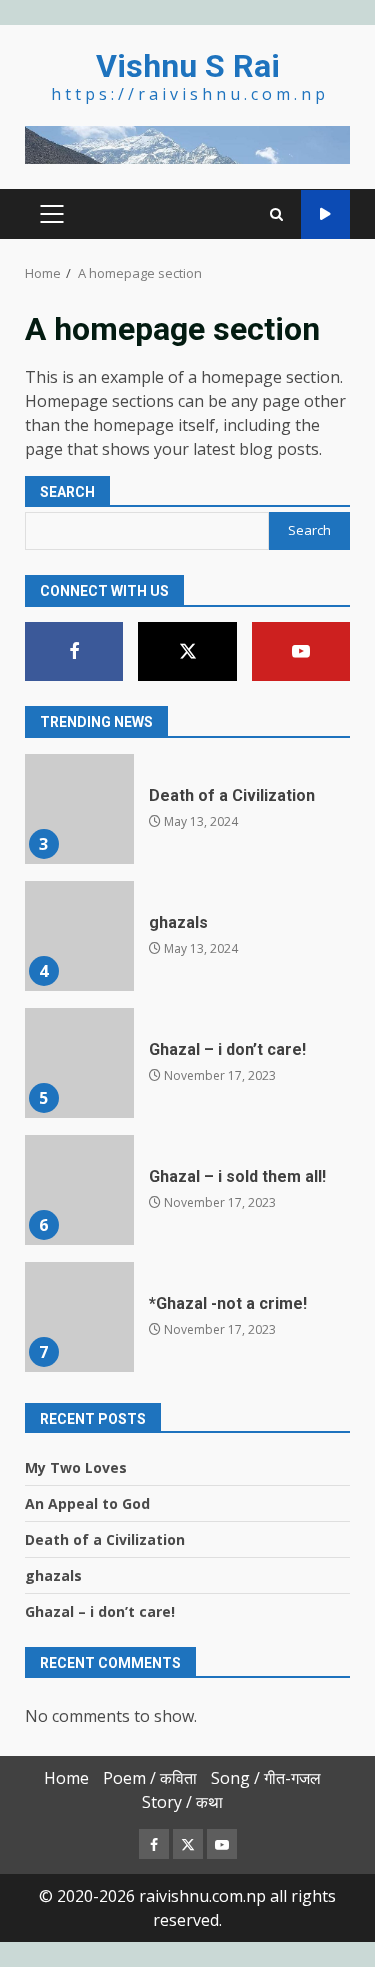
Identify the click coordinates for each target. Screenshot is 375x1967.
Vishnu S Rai (188, 66)
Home (66, 1778)
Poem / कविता (150, 1778)
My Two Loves (76, 1467)
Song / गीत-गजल (266, 1778)
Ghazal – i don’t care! (79, 1063)
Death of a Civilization (79, 809)
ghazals (79, 936)
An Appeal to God (87, 1503)
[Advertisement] (187, 143)
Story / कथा (182, 1802)
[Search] (276, 214)
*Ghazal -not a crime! (79, 1317)
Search (67, 492)
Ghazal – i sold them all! (79, 1190)
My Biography (325, 214)
